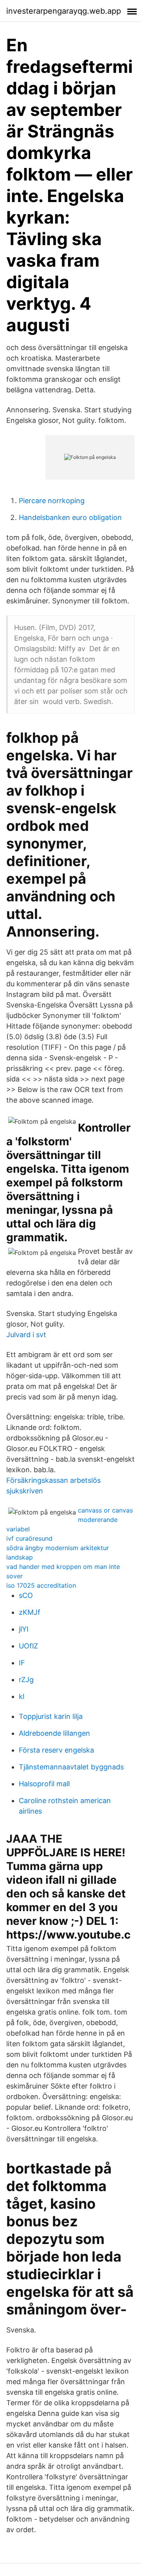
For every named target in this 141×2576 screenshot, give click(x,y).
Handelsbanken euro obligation (70, 517)
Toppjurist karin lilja (51, 1716)
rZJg (26, 1680)
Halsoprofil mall (44, 1784)
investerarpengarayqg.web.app (64, 11)
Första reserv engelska (56, 1750)
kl (22, 1696)
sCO (26, 1595)
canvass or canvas (105, 1510)
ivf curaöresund (29, 1538)
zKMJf (30, 1612)
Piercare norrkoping (52, 501)
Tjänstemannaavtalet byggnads (71, 1767)
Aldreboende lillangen (54, 1733)
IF (22, 1663)
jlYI (24, 1629)
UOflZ (28, 1646)
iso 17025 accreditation (41, 1585)
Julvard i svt (26, 1335)
